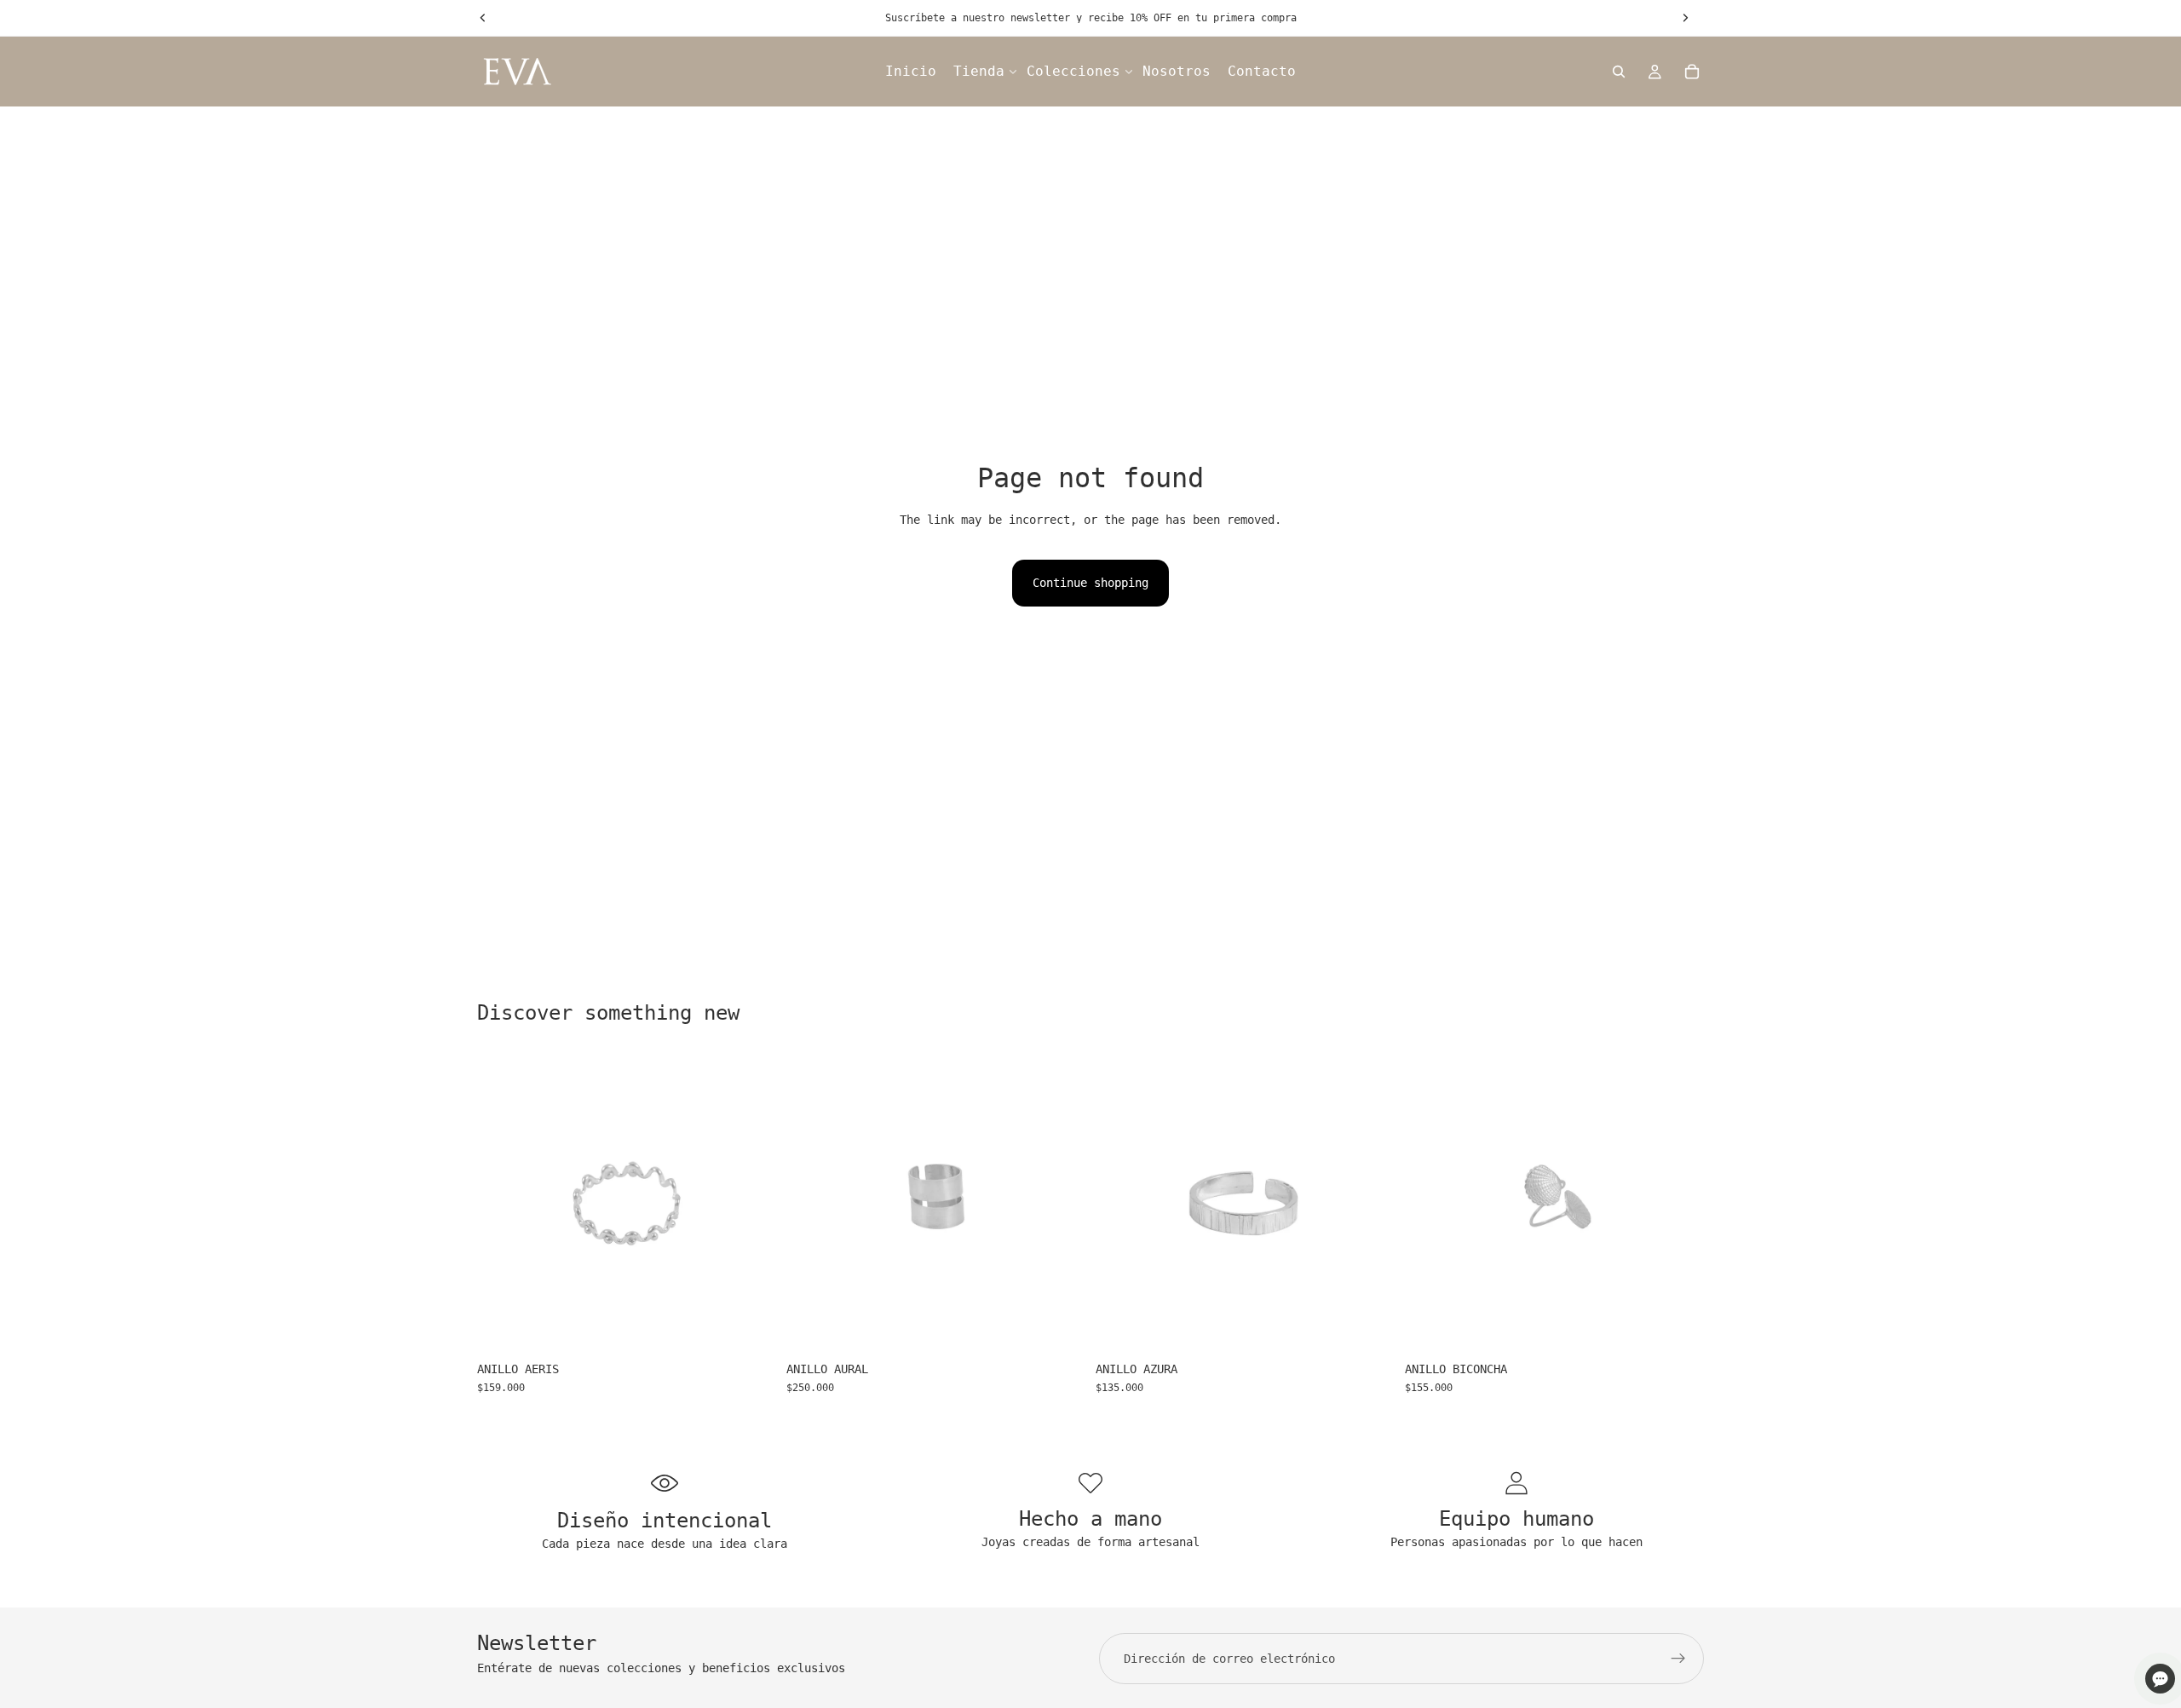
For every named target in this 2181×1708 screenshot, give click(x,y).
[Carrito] (1692, 72)
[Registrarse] (1678, 1659)
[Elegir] (750, 1326)
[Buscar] (1619, 72)
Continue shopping (1090, 583)
